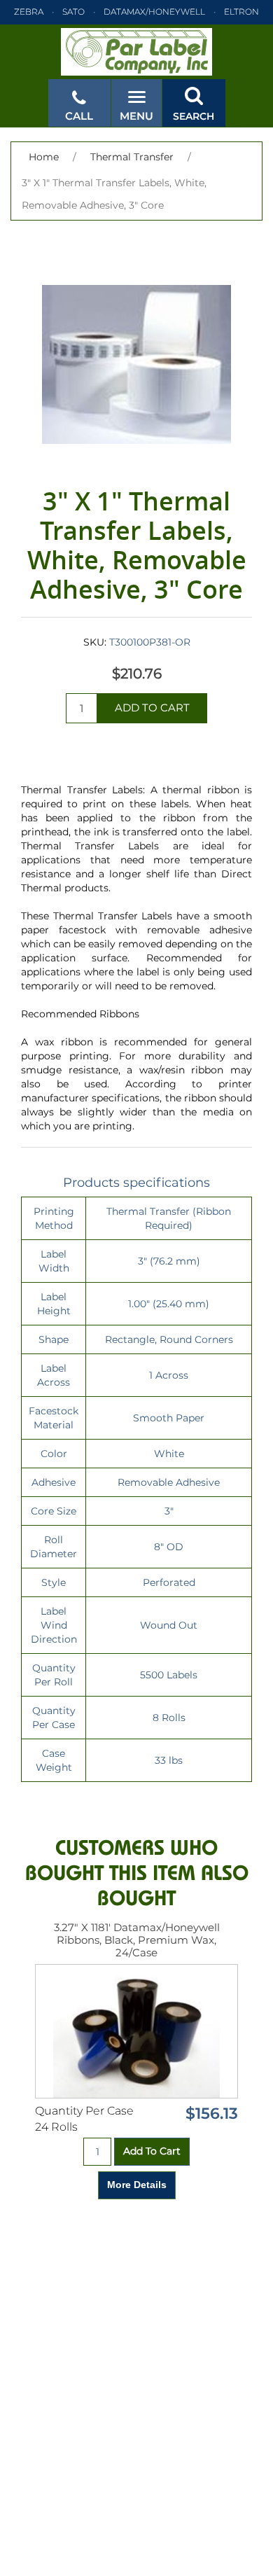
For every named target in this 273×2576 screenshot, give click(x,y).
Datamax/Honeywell (154, 12)
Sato (73, 12)
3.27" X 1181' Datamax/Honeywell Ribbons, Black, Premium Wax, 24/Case (137, 1940)
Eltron (241, 12)
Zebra (29, 12)
